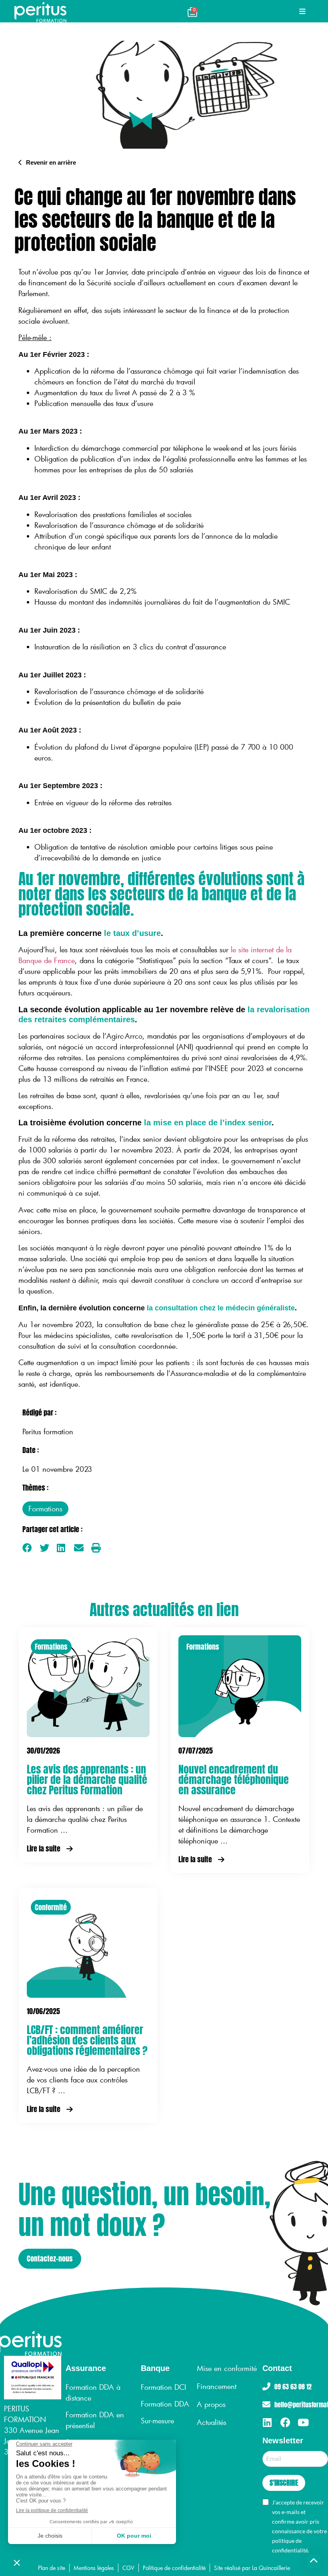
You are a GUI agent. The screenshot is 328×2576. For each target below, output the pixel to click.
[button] (27, 1548)
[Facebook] (285, 2422)
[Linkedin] (267, 2422)
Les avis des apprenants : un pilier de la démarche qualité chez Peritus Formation (87, 1780)
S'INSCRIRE (284, 2483)
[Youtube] (303, 2422)
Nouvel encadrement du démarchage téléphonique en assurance (234, 1780)
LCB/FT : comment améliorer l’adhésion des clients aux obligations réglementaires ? (87, 2040)
